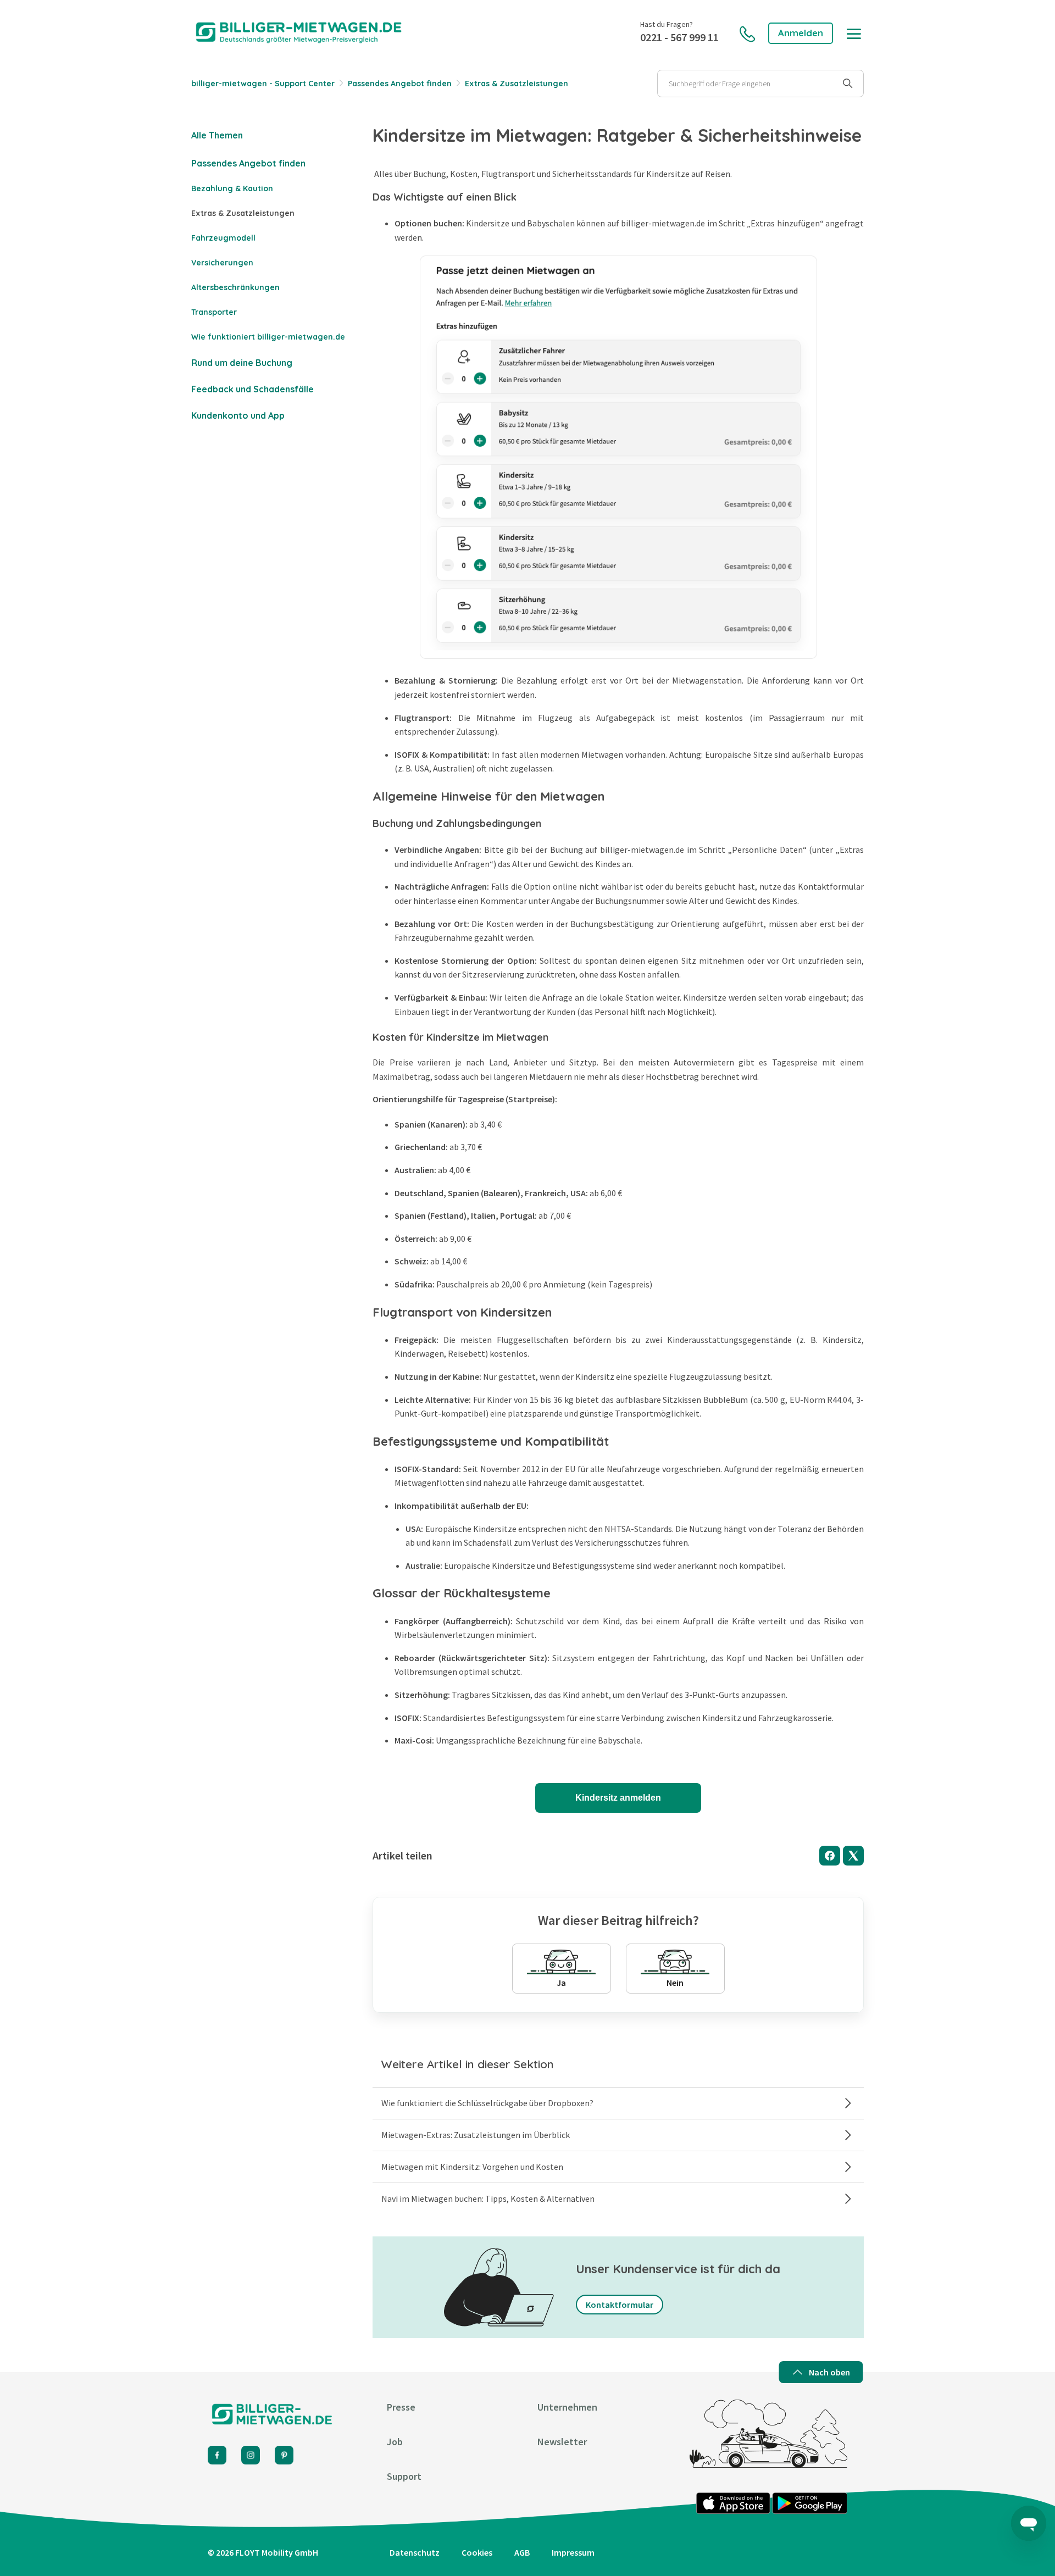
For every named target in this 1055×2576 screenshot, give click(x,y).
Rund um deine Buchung (242, 363)
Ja (561, 1983)
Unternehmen (567, 2407)
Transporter (214, 312)
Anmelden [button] (801, 33)
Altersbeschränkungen (235, 287)
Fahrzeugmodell (223, 238)
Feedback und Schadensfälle (252, 389)
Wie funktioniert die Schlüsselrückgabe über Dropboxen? (487, 2103)
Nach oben (829, 2372)
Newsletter (562, 2442)
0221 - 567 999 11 (679, 37)
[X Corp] (853, 1856)
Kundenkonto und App (238, 415)
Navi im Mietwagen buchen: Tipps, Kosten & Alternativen (488, 2199)
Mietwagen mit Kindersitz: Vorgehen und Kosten (472, 2167)
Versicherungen (222, 263)
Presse (401, 2407)
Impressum (573, 2552)
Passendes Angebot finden (400, 84)
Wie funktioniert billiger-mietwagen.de (268, 337)
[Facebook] (830, 1856)
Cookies (477, 2552)
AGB (522, 2552)
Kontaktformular (620, 2305)
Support (404, 2476)
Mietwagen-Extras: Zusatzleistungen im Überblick (476, 2135)
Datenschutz (415, 2552)
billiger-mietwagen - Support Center (263, 84)
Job (395, 2442)
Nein (675, 1983)
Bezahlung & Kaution (232, 188)
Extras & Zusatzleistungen (517, 84)
